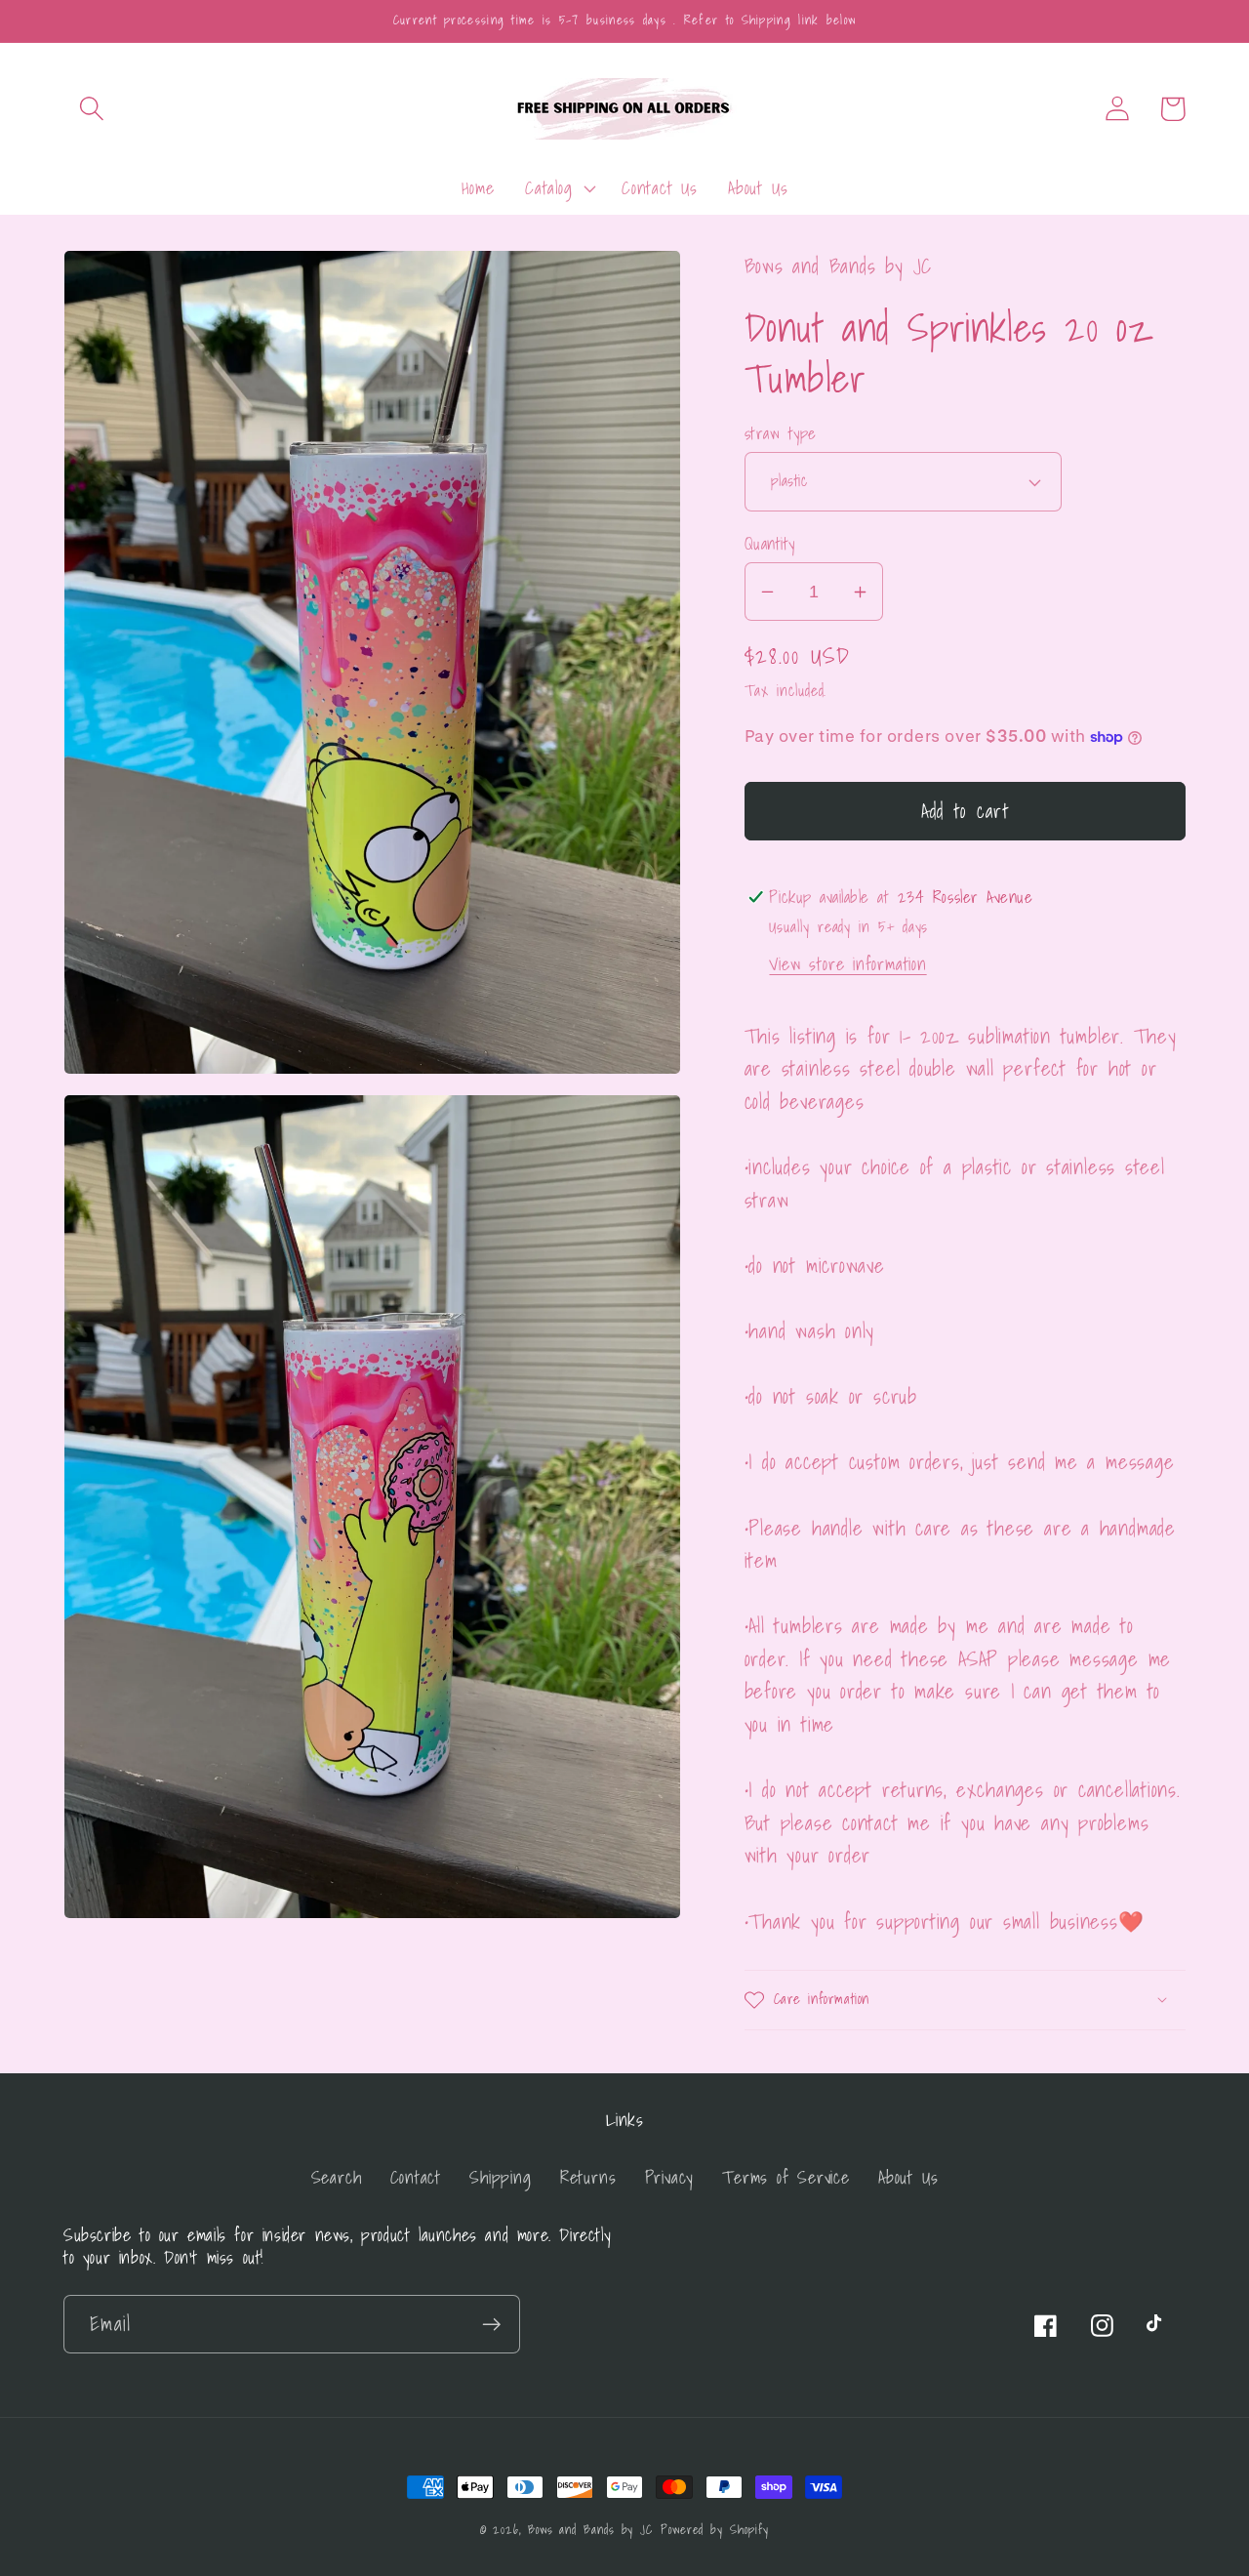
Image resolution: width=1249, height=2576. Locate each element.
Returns (588, 2177)
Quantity (770, 543)
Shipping (500, 2177)
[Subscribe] (491, 2325)
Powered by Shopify (715, 2530)
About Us (908, 2177)
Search (337, 2177)
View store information (847, 964)
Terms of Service (786, 2177)
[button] (91, 109)
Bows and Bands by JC (590, 2530)
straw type (781, 433)
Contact (416, 2177)
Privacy (669, 2177)
